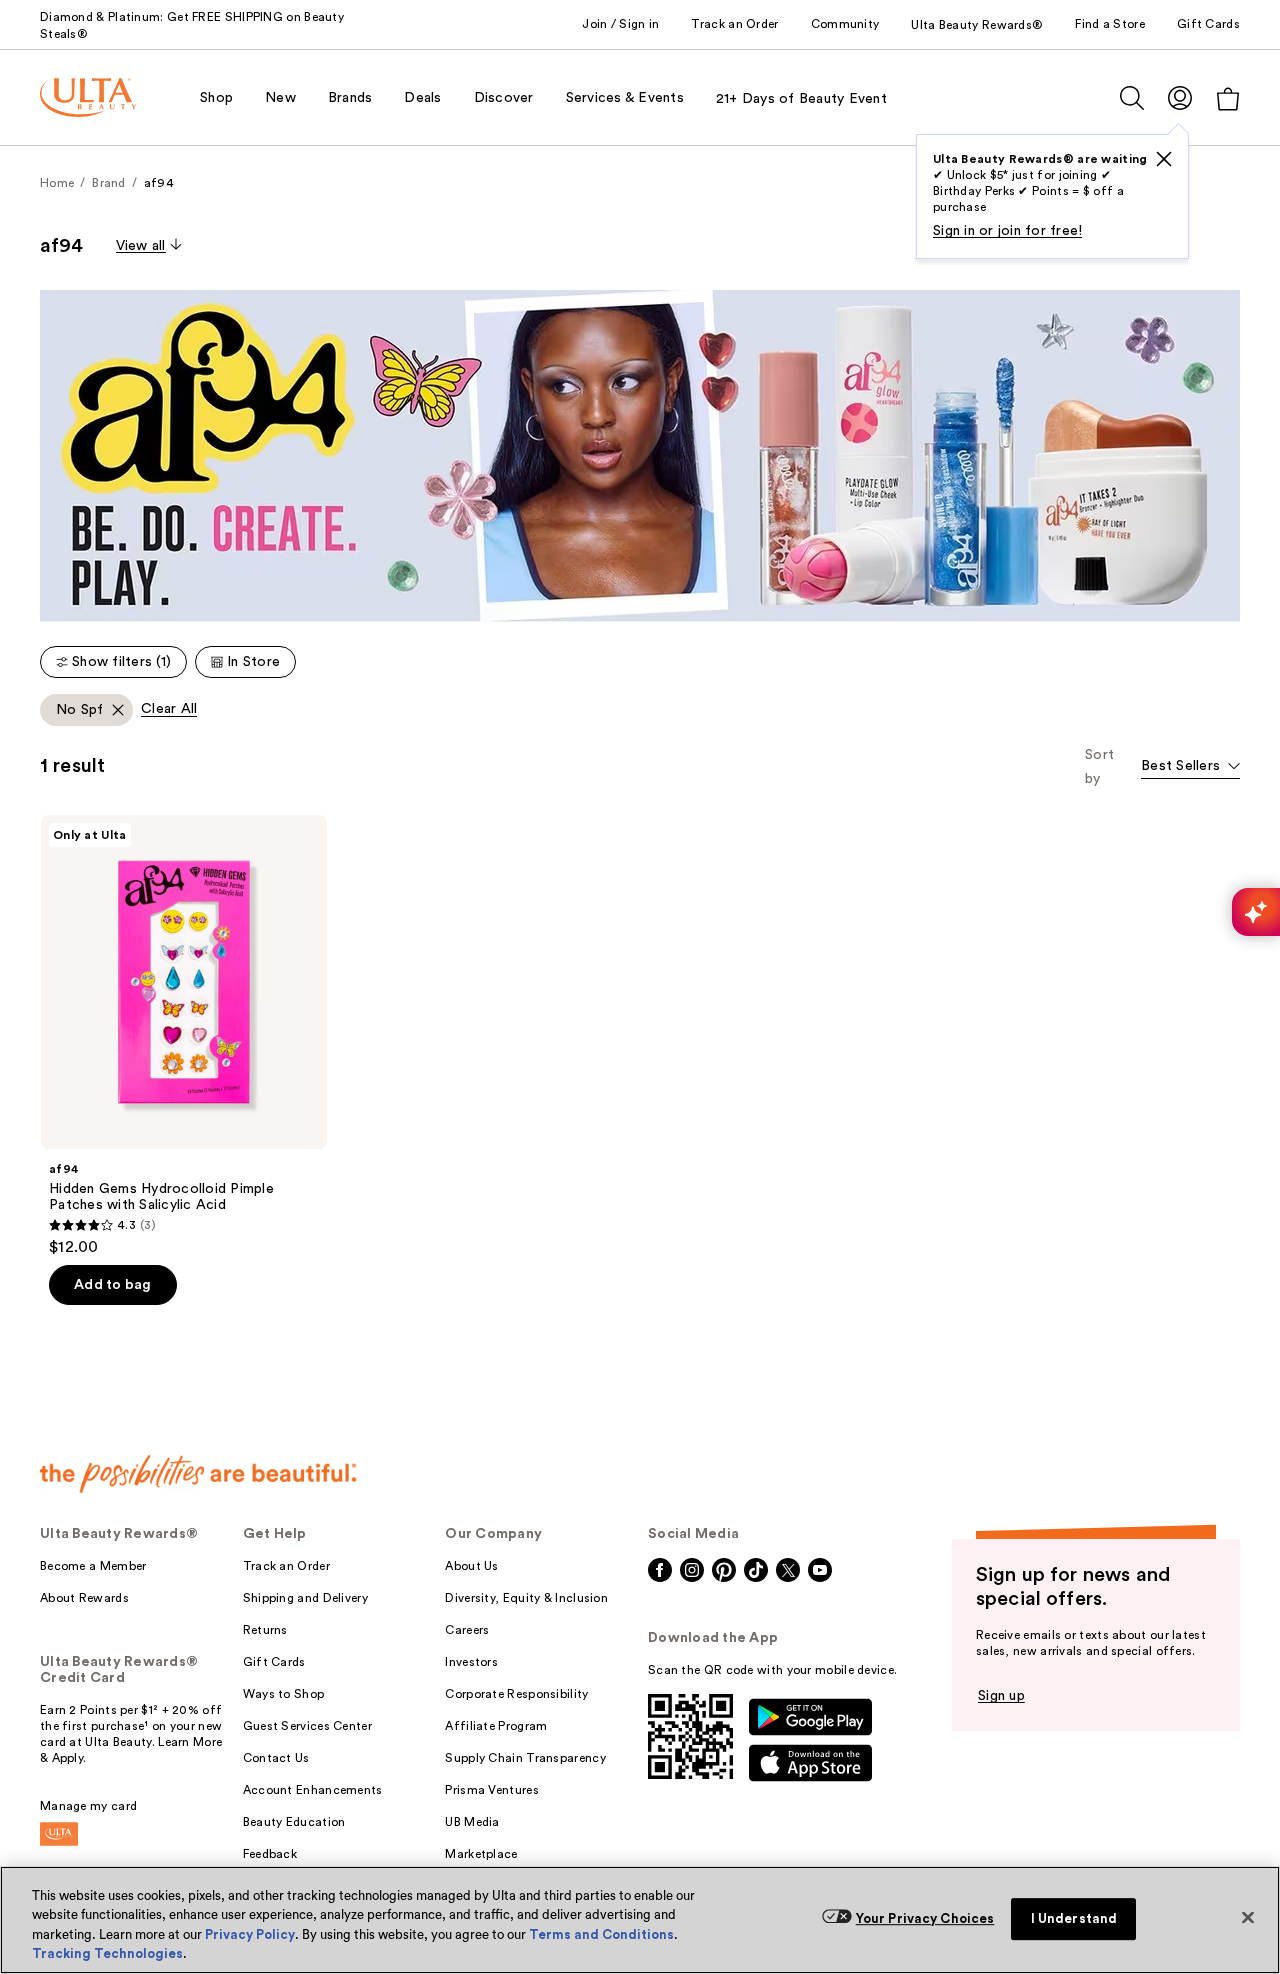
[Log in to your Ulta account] (1180, 97)
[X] (1164, 159)
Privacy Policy (250, 1934)
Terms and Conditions (601, 1934)
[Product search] (1132, 98)
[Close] (1248, 1917)
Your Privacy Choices (925, 1918)
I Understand (1074, 1918)
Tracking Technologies (107, 1953)
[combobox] (1190, 767)
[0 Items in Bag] (1228, 98)
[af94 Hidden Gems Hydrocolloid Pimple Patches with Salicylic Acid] (184, 1036)
